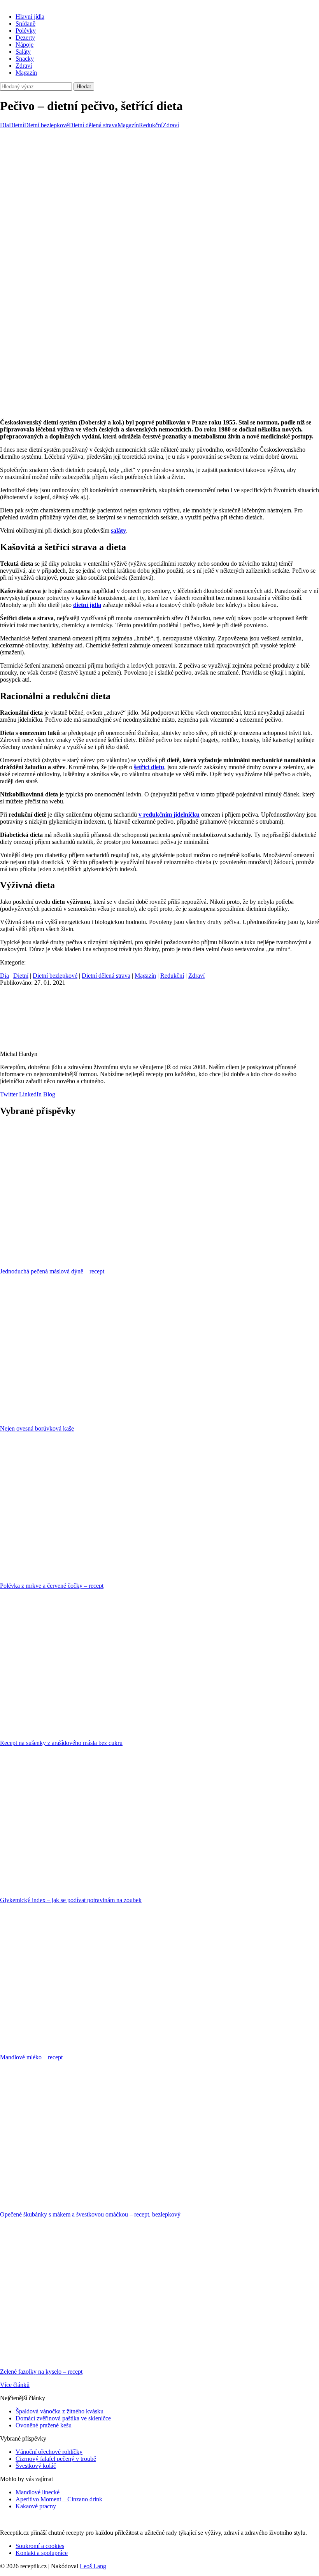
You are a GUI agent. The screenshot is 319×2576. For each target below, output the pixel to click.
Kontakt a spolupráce (42, 2553)
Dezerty (25, 38)
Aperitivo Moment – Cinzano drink (59, 2499)
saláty (118, 530)
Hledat (84, 87)
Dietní (17, 125)
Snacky (25, 59)
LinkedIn (30, 1094)
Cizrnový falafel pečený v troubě (56, 2459)
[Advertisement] (159, 187)
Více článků (15, 2385)
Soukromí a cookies (40, 2546)
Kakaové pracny (36, 2506)
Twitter (9, 1094)
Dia (4, 125)
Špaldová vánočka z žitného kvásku (60, 2411)
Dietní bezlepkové (46, 125)
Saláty (23, 52)
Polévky (26, 31)
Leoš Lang (93, 2566)
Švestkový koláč (36, 2466)
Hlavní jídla (30, 17)
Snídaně (25, 24)
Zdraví (24, 66)
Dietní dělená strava (93, 125)
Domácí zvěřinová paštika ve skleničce (63, 2418)
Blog (48, 1094)
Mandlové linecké (38, 2492)
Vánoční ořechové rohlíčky (49, 2452)
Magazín (26, 73)
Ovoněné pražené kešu (44, 2425)
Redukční (151, 125)
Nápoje (25, 45)
